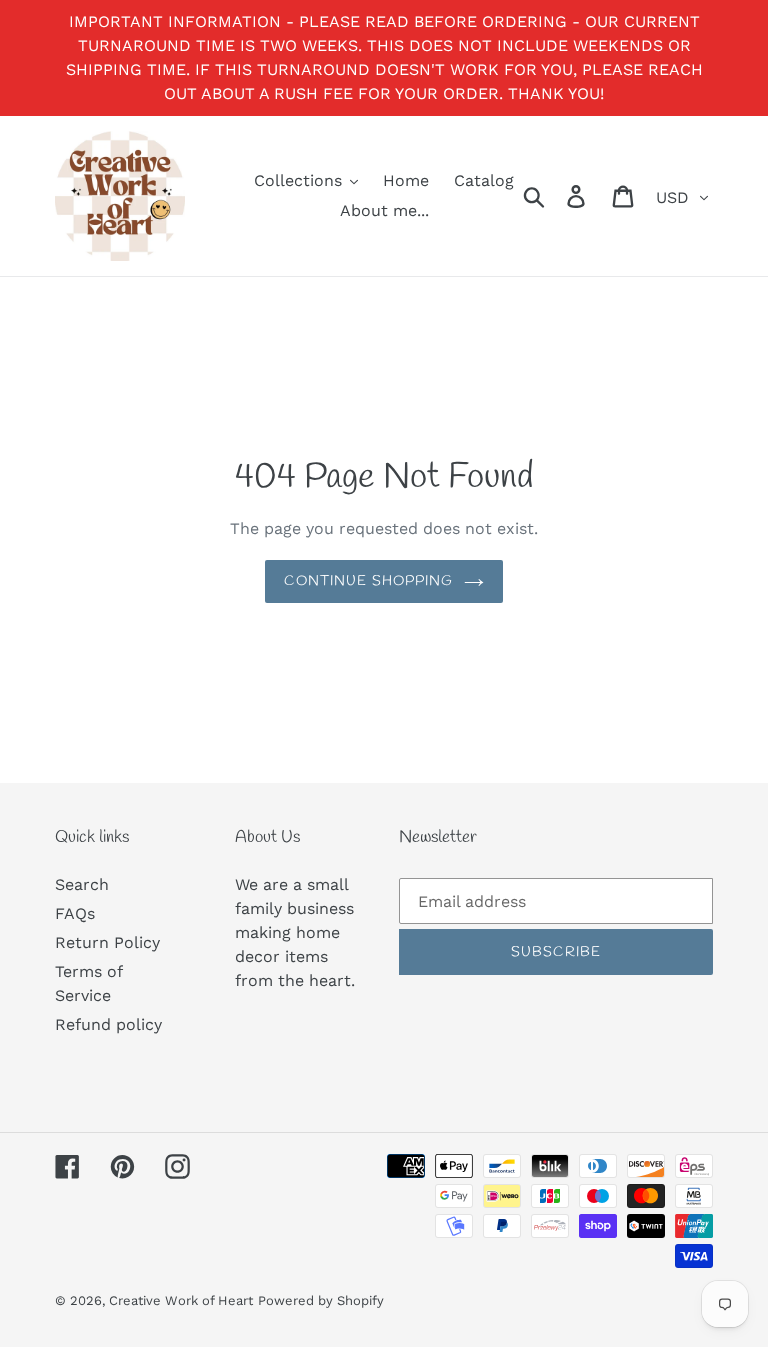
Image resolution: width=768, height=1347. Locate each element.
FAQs (75, 913)
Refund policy (108, 1024)
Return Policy (107, 942)
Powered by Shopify (321, 1300)
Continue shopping (368, 581)
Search (82, 884)
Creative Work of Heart (181, 1300)
